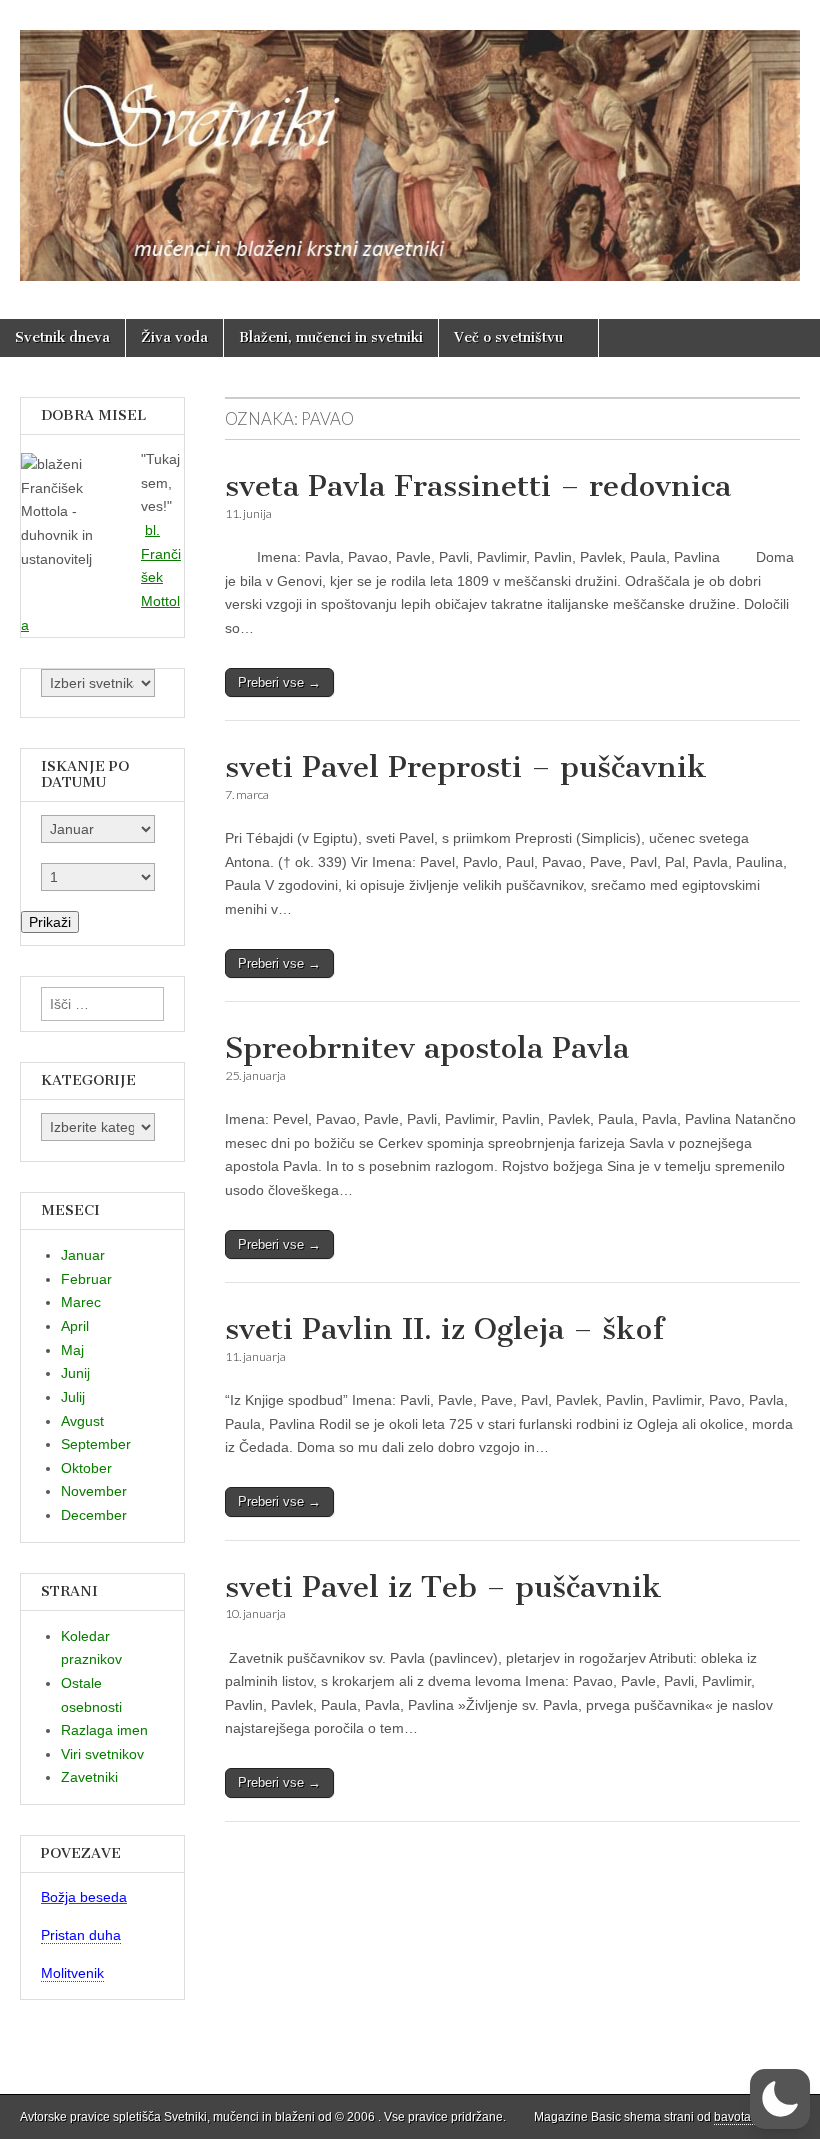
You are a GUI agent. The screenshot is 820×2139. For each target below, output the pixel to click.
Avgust (82, 1421)
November (94, 1491)
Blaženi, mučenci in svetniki (331, 337)
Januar (83, 1255)
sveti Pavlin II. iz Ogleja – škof (444, 1329)
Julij (73, 1397)
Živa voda (174, 337)
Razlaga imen (104, 1730)
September (96, 1444)
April (75, 1326)
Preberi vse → (279, 682)
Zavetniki (89, 1777)
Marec (81, 1302)
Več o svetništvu (508, 337)
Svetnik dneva (62, 337)
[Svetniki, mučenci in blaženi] (410, 144)
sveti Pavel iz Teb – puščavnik (443, 1587)
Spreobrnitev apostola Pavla (427, 1048)
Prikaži (50, 922)
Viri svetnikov (102, 1754)
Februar (86, 1279)
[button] (780, 2099)
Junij (75, 1373)
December (94, 1515)
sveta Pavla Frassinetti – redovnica (478, 486)
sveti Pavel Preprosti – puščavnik (466, 767)
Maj (72, 1350)
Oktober (86, 1468)
